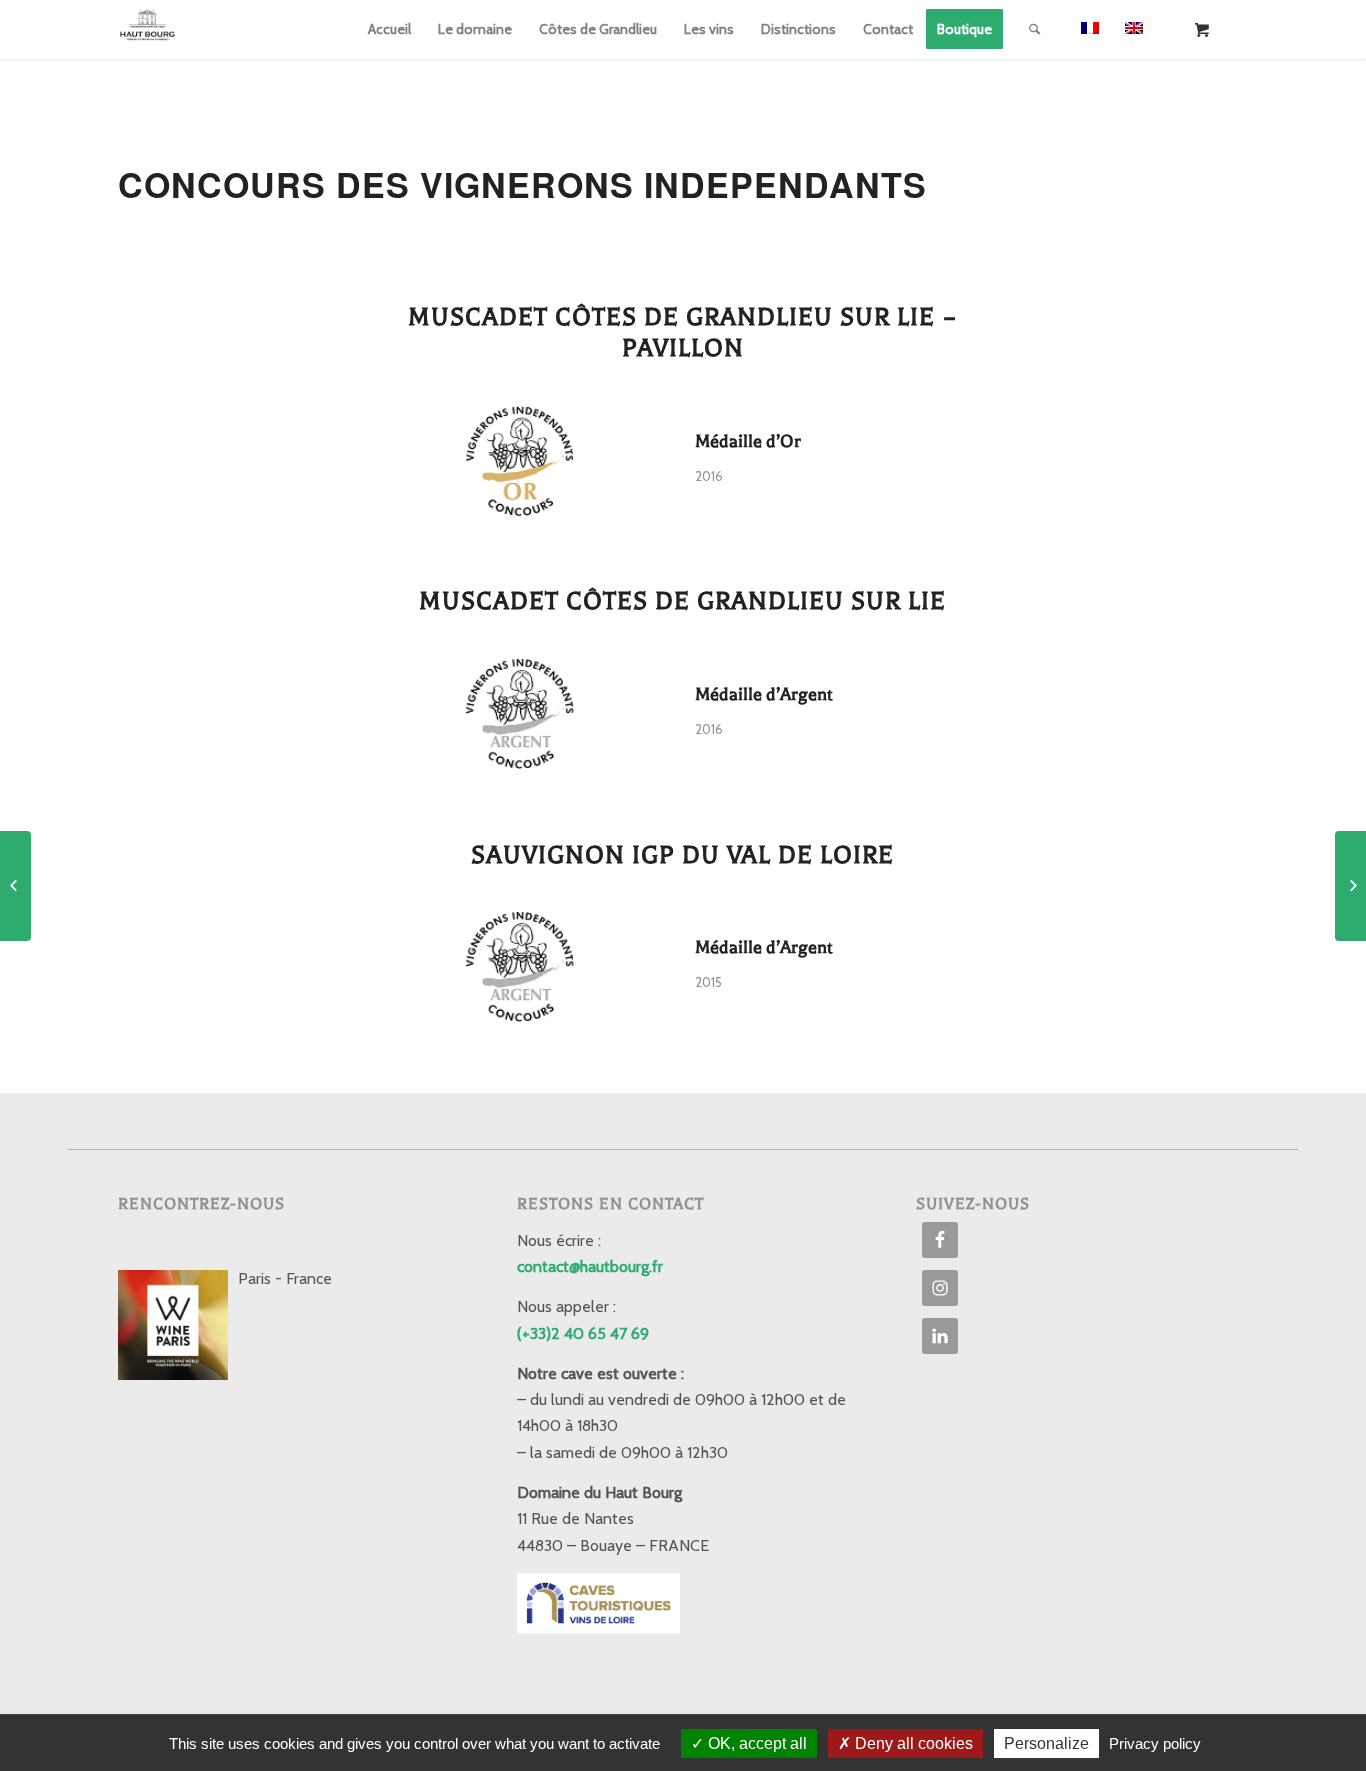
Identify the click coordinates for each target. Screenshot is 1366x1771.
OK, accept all (755, 1743)
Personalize (1046, 1743)
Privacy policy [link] (1155, 1743)
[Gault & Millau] (1350, 886)
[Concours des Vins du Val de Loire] (15, 886)
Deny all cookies (912, 1743)
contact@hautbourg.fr (590, 1266)
